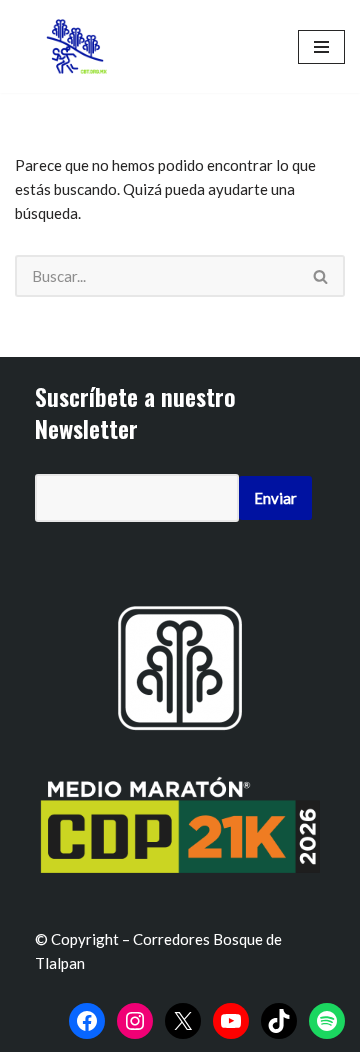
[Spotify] (327, 1021)
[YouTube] (231, 1021)
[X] (183, 1021)
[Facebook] (87, 1021)
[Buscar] (321, 276)
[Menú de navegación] (321, 47)
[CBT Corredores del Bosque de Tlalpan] (80, 46)
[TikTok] (279, 1021)
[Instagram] (135, 1021)
